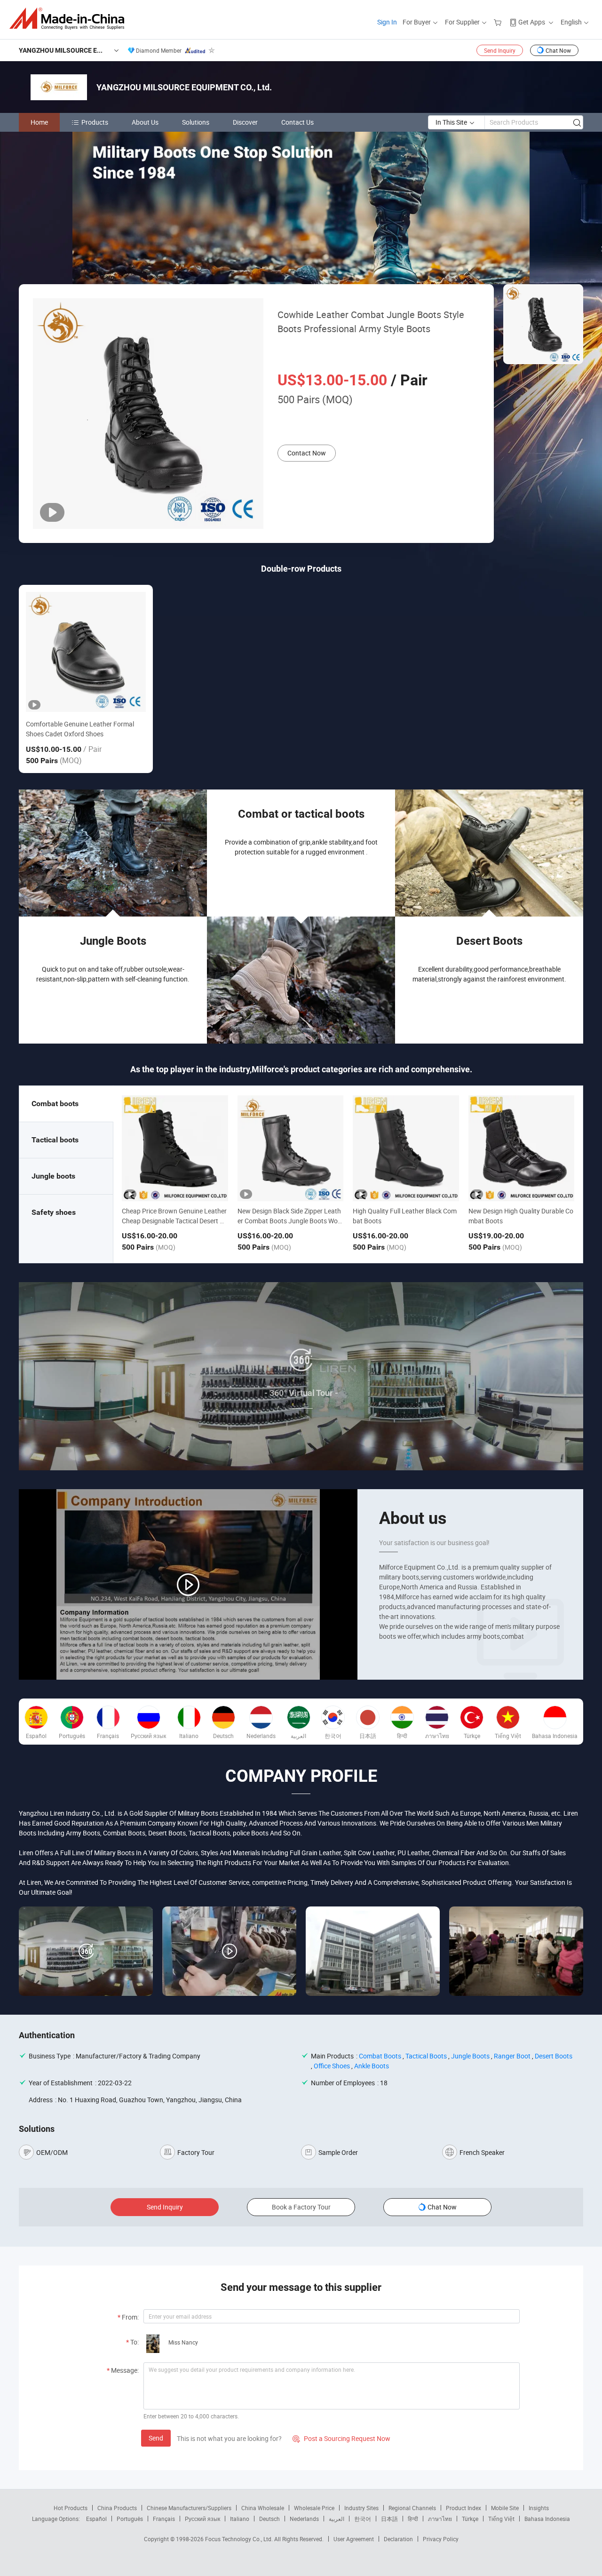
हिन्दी (413, 2519)
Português (130, 2519)
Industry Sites (361, 2508)
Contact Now (307, 453)
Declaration (398, 2539)
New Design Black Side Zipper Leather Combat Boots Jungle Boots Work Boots (290, 1221)
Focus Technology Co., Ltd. (240, 2539)
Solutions (196, 122)
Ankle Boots (372, 2066)
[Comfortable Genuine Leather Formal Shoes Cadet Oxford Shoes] (86, 652)
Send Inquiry (500, 50)
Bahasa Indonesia (547, 2519)
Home (39, 122)
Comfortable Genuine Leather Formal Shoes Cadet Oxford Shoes (80, 729)
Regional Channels (412, 2508)
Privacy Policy (441, 2539)
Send (156, 2438)
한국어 (363, 2519)
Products (95, 122)
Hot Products (71, 2508)
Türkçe (470, 2519)
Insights (539, 2508)
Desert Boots (554, 2056)
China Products (117, 2508)
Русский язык (202, 2519)
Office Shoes (332, 2066)
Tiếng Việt (501, 2519)
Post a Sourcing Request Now (341, 2438)
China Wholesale (263, 2508)
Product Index (463, 2508)
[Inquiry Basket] (499, 22)
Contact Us (297, 122)
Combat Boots (380, 2056)
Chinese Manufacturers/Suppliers (189, 2508)
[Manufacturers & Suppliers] (70, 19)
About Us (145, 122)
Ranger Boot (512, 2056)
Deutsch (269, 2519)
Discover (245, 122)
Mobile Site (505, 2508)
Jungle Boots (470, 2056)
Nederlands (304, 2519)
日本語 (389, 2519)
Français (164, 2519)
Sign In (387, 22)
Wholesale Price (314, 2508)
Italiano (240, 2519)
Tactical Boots (426, 2056)
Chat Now (558, 50)
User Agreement (354, 2539)
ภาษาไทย (440, 2519)
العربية (337, 2519)
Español (96, 2519)
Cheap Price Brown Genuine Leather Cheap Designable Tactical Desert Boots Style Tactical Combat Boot (175, 1221)
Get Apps (532, 22)
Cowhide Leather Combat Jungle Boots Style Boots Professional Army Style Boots (371, 322)
